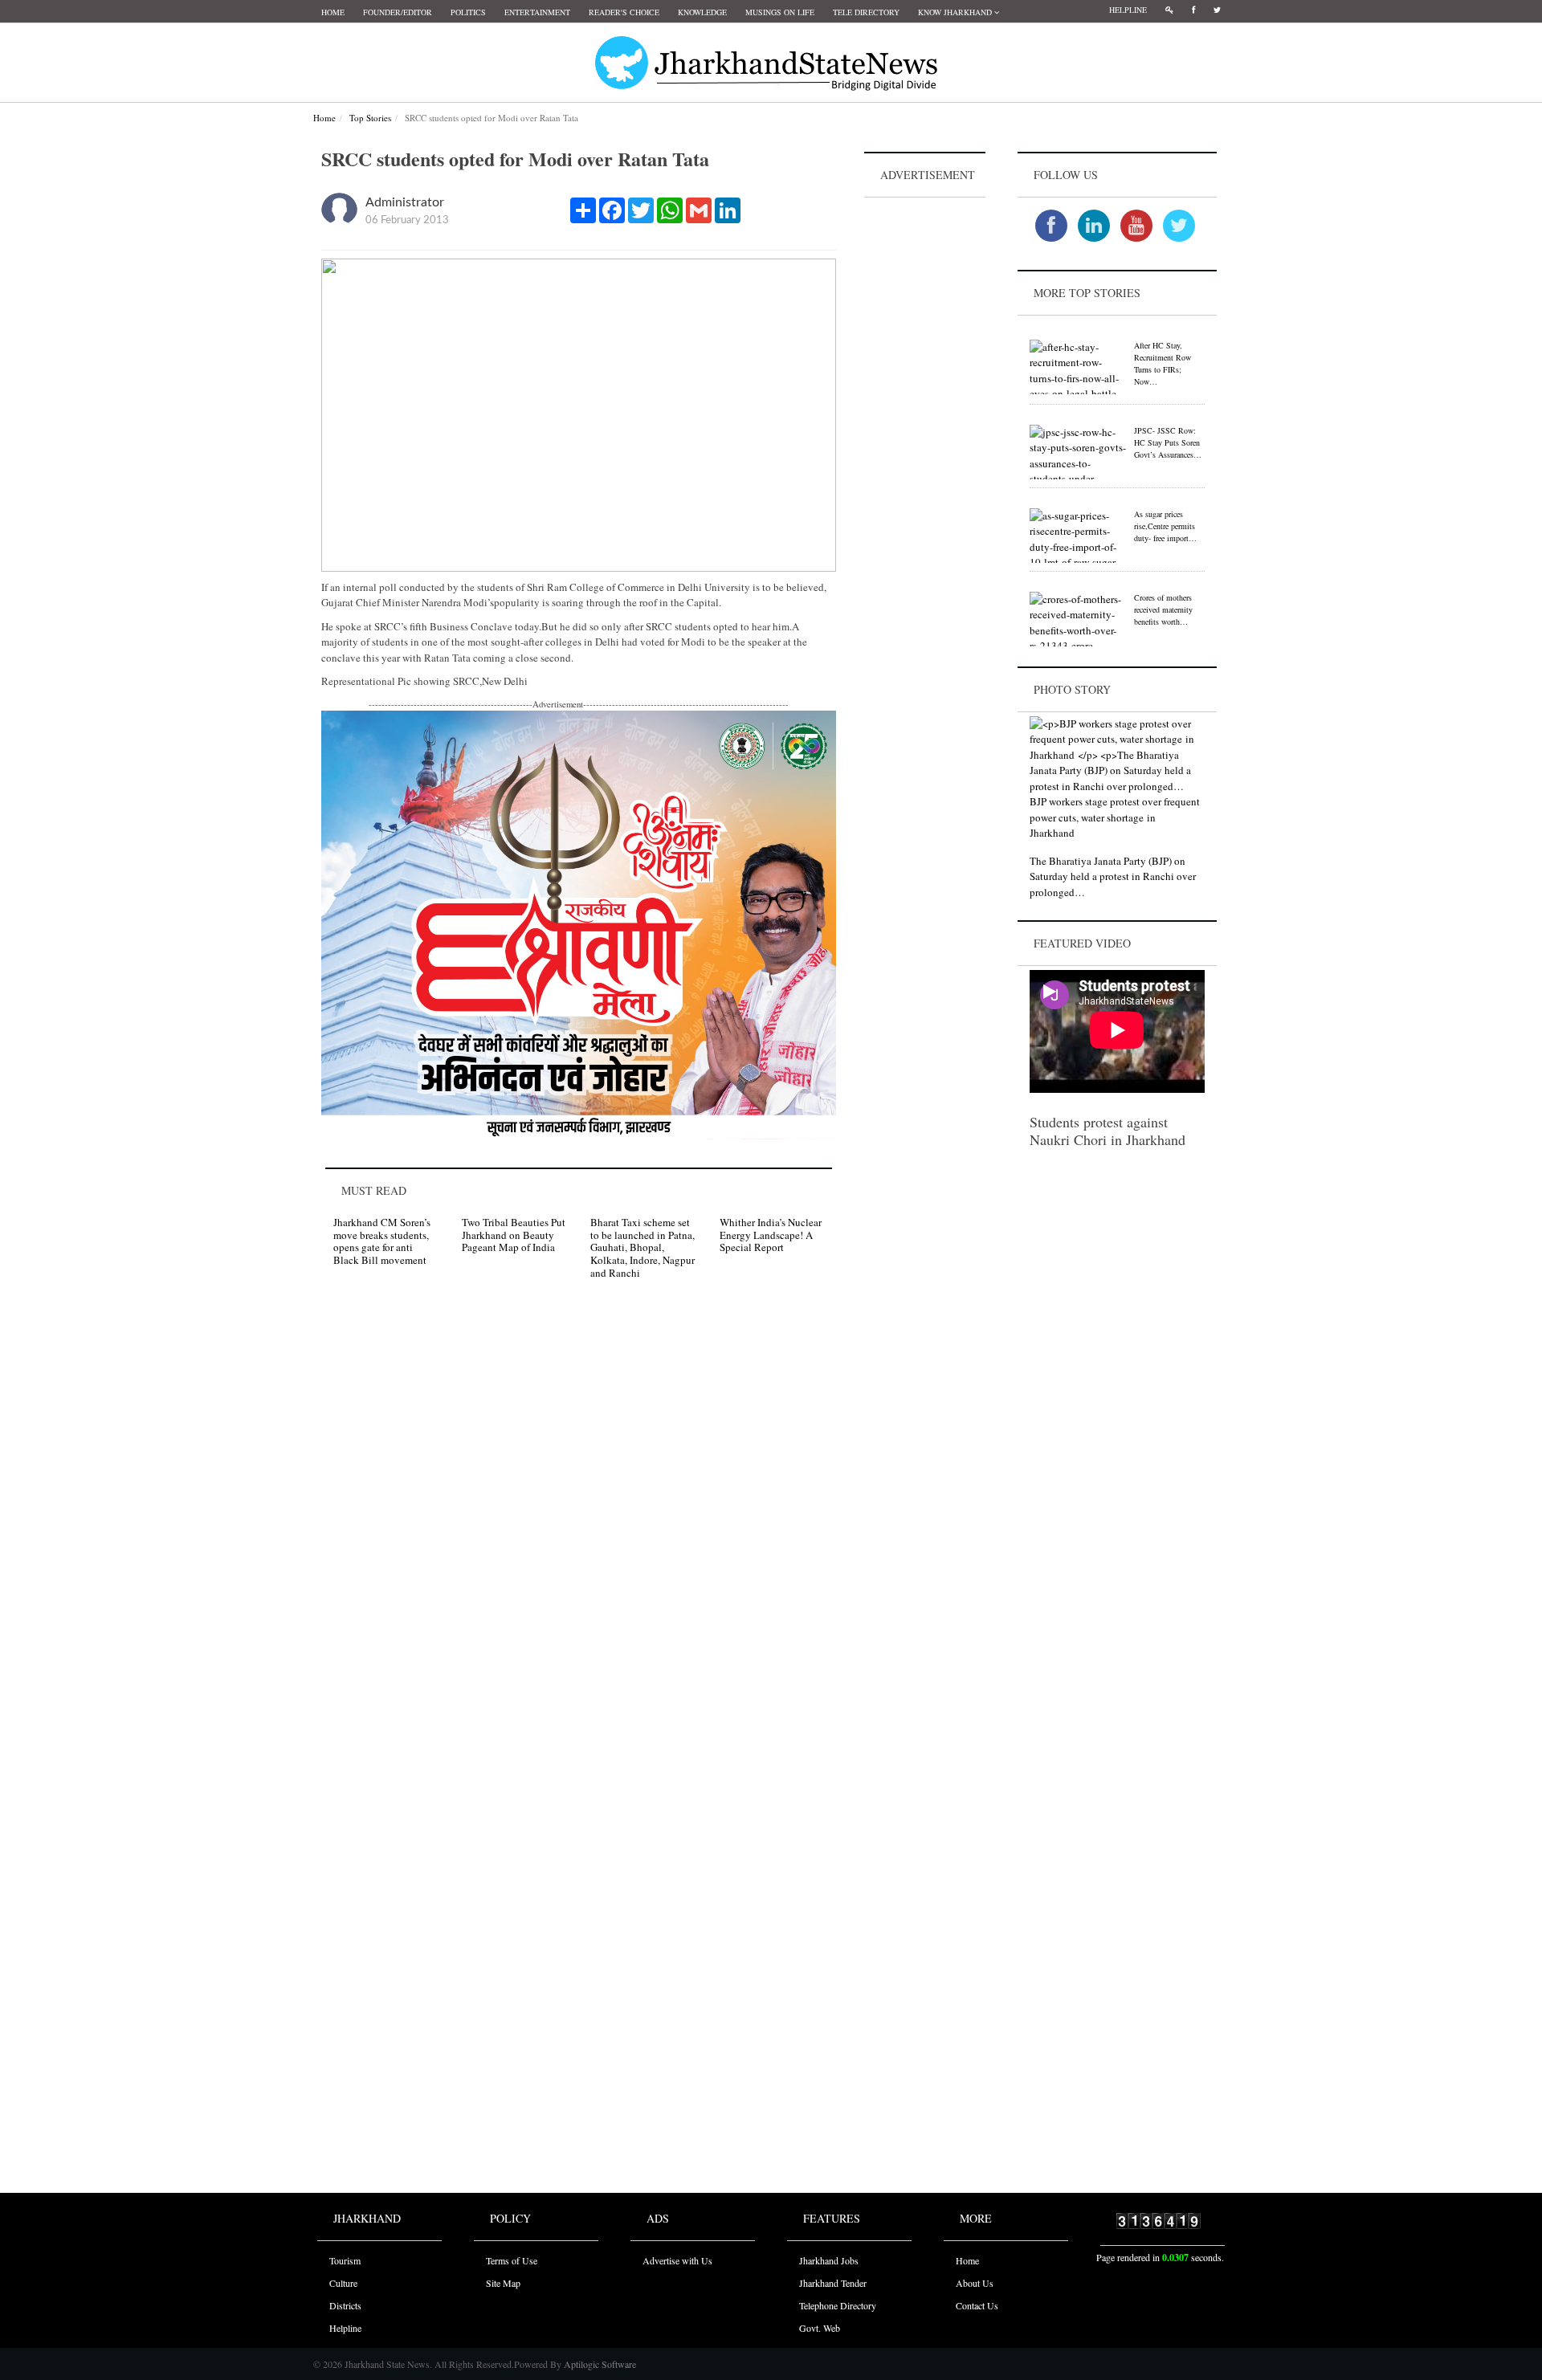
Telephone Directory (838, 2305)
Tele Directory (866, 12)
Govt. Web (820, 2328)
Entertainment (537, 12)
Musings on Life (780, 12)
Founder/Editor (398, 12)
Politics (468, 12)
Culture (343, 2283)
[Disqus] (579, 1520)
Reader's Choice (624, 12)
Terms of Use (512, 2260)
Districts (345, 2305)
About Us (975, 2283)
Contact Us (977, 2305)
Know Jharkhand (956, 12)
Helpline (1128, 10)
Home (333, 12)
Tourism (345, 2260)
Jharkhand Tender (833, 2283)
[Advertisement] (925, 442)
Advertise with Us (677, 2260)
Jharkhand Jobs (829, 2260)
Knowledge (702, 12)
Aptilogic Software (599, 2364)
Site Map (503, 2283)
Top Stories (370, 118)
